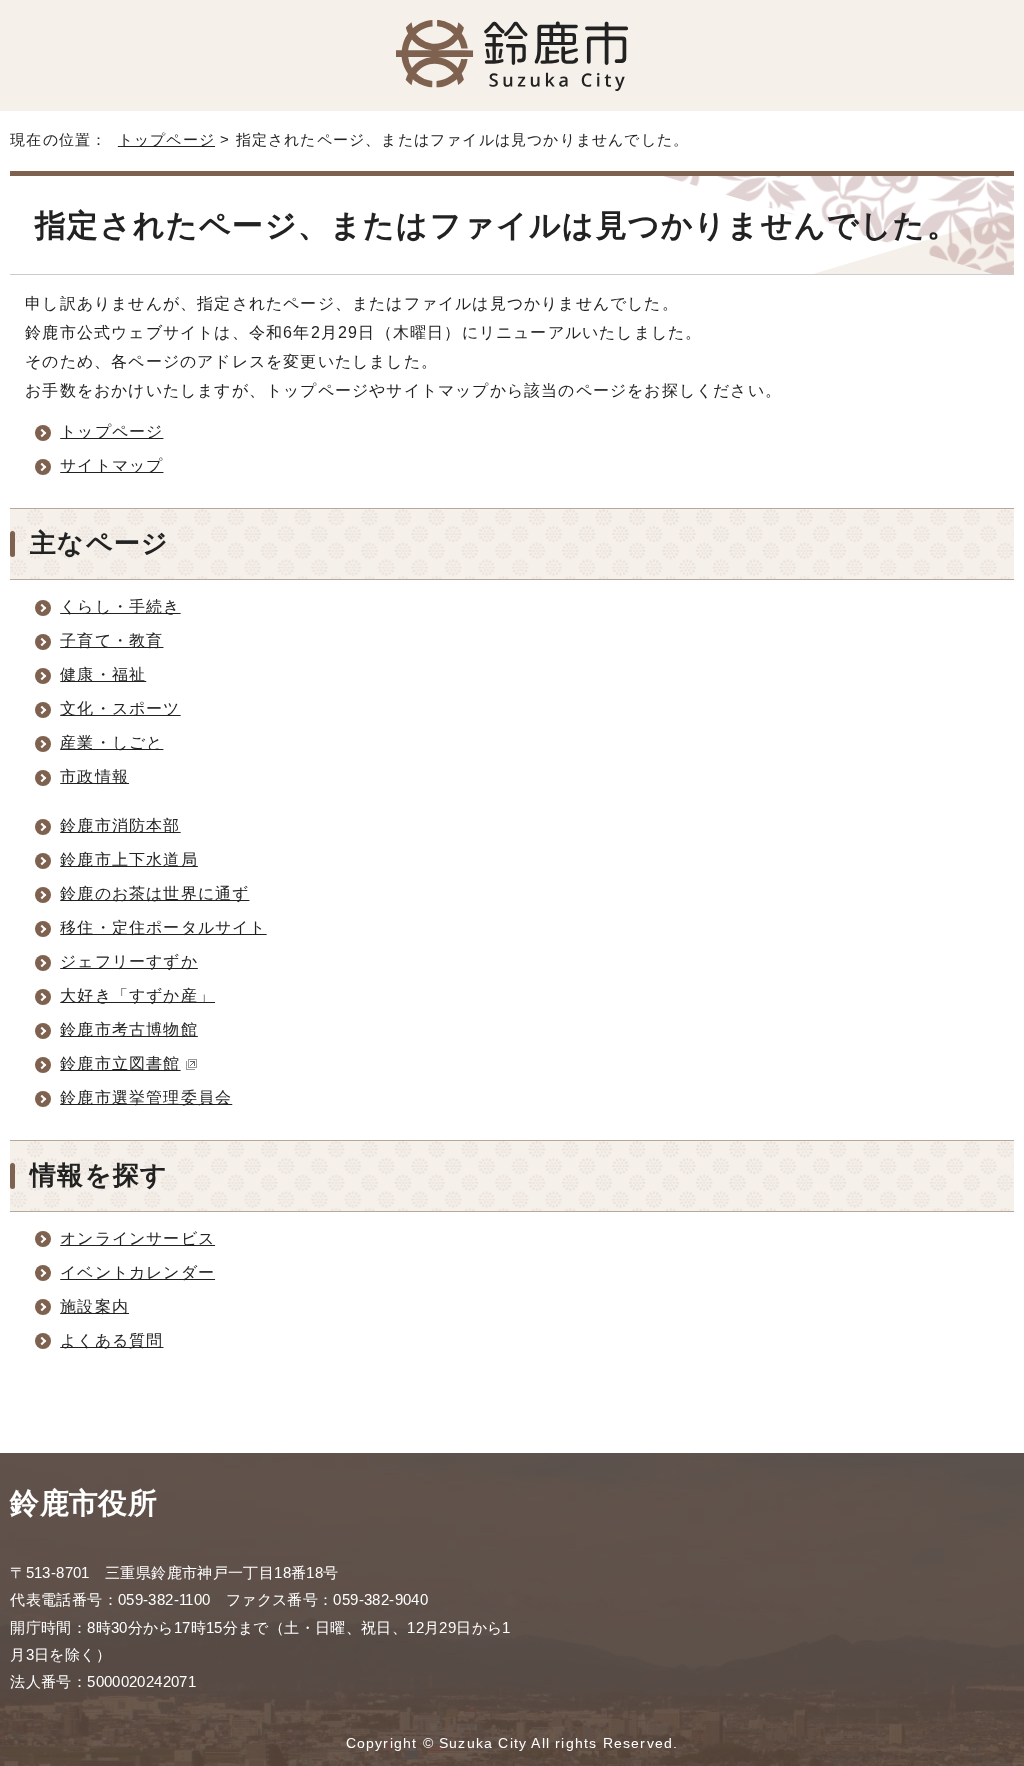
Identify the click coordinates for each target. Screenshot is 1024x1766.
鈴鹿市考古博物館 (129, 1029)
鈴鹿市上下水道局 (129, 859)
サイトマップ (111, 465)
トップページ (166, 139)
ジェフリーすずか (129, 961)
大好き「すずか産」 (137, 995)
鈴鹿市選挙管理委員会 (146, 1097)
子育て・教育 (111, 640)
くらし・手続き (120, 606)
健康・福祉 (103, 674)
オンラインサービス (137, 1238)
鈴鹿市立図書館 (120, 1063)
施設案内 (94, 1306)
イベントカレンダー (137, 1272)
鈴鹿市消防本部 (120, 825)
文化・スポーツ (120, 708)
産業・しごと (111, 742)
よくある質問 (111, 1340)
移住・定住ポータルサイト (163, 927)
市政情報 (94, 776)
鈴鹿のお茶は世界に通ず (154, 893)
